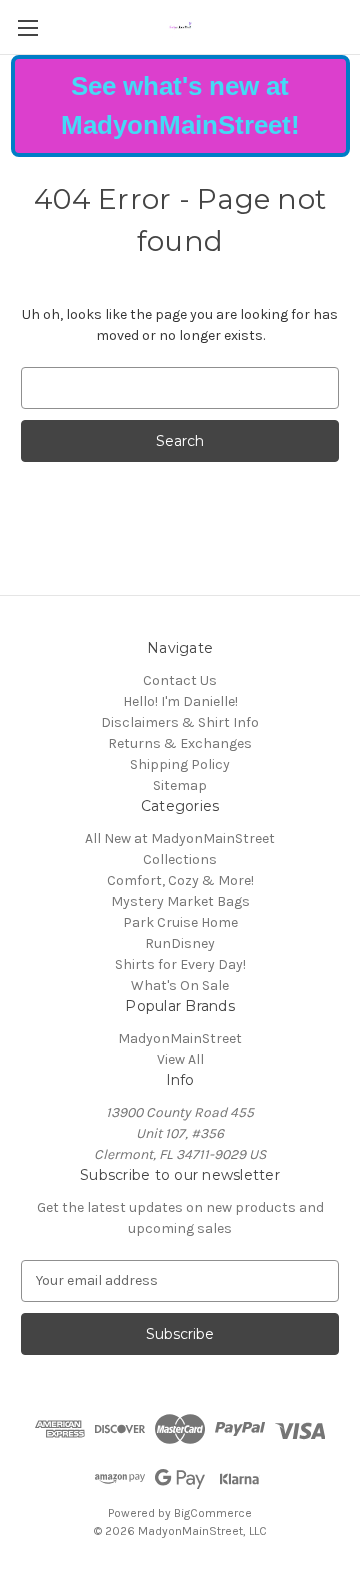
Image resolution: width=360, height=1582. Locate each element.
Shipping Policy (180, 764)
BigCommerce (213, 1513)
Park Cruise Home (180, 922)
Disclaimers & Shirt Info (180, 722)
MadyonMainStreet (180, 1038)
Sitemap (180, 785)
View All (180, 1059)
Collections (180, 859)
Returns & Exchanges (180, 743)
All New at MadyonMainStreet (180, 838)
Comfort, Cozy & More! (180, 880)
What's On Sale (180, 985)
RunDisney (180, 943)
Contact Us (180, 680)
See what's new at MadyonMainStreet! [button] (180, 105)
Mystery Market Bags (180, 901)
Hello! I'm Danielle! (180, 701)
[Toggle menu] (27, 27)
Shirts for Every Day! (180, 964)
